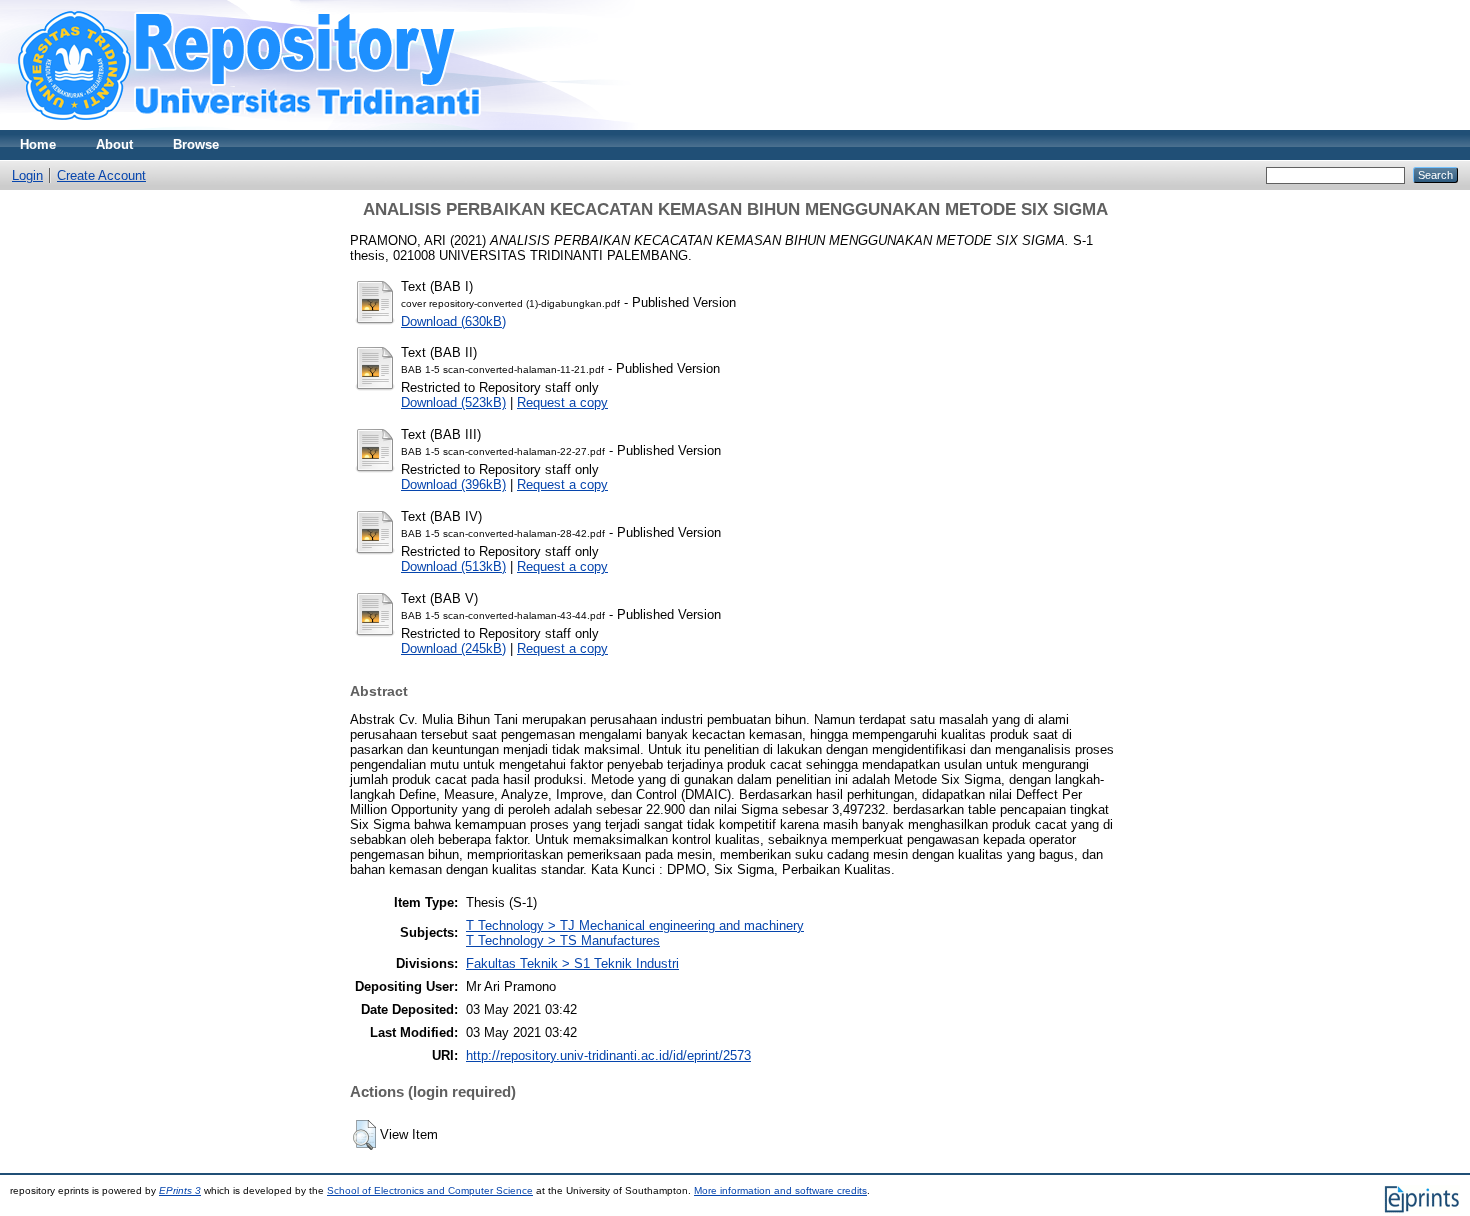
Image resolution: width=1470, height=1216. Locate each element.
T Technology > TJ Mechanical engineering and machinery (635, 925)
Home (38, 144)
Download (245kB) (453, 648)
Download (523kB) (453, 402)
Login (27, 175)
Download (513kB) (453, 566)
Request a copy (562, 402)
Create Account (101, 175)
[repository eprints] (307, 125)
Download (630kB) (453, 321)
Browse (196, 144)
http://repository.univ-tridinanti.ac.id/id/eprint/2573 (608, 1055)
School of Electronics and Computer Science (430, 1190)
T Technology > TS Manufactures (563, 940)
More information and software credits (780, 1190)
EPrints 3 (180, 1190)
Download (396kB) (453, 484)
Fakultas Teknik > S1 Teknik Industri (572, 963)
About (114, 144)
